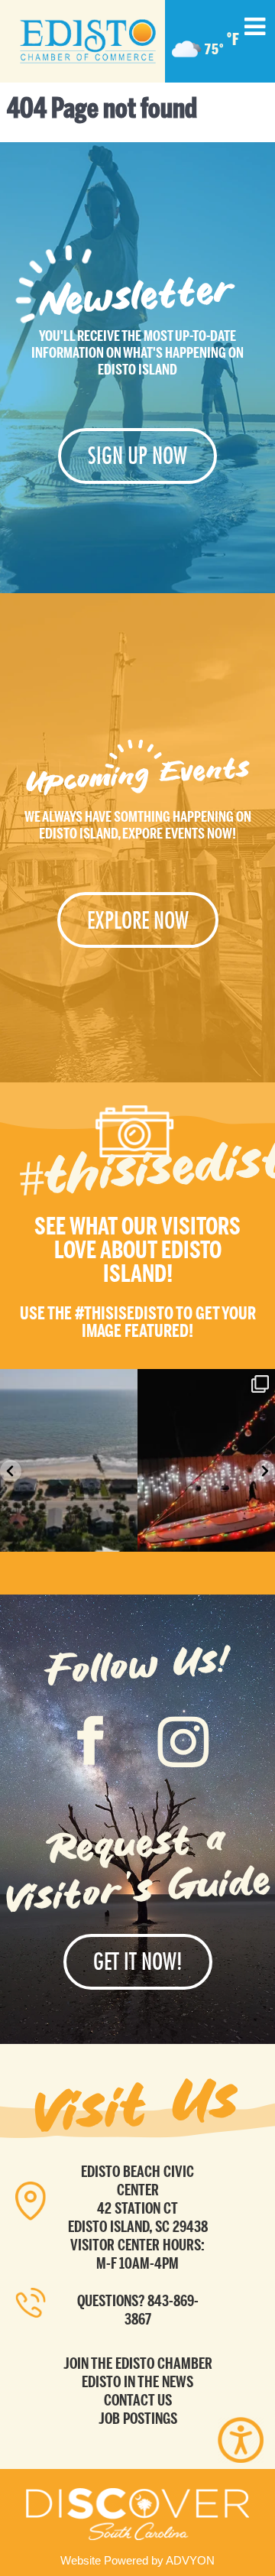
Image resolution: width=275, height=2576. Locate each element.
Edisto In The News (137, 2382)
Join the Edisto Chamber (138, 2363)
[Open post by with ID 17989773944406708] (206, 1460)
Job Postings (138, 2419)
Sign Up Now (137, 456)
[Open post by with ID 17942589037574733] (69, 1460)
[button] (11, 1471)
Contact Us (138, 2400)
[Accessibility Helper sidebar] (241, 2440)
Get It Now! (138, 1961)
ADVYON (190, 2560)
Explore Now (138, 920)
